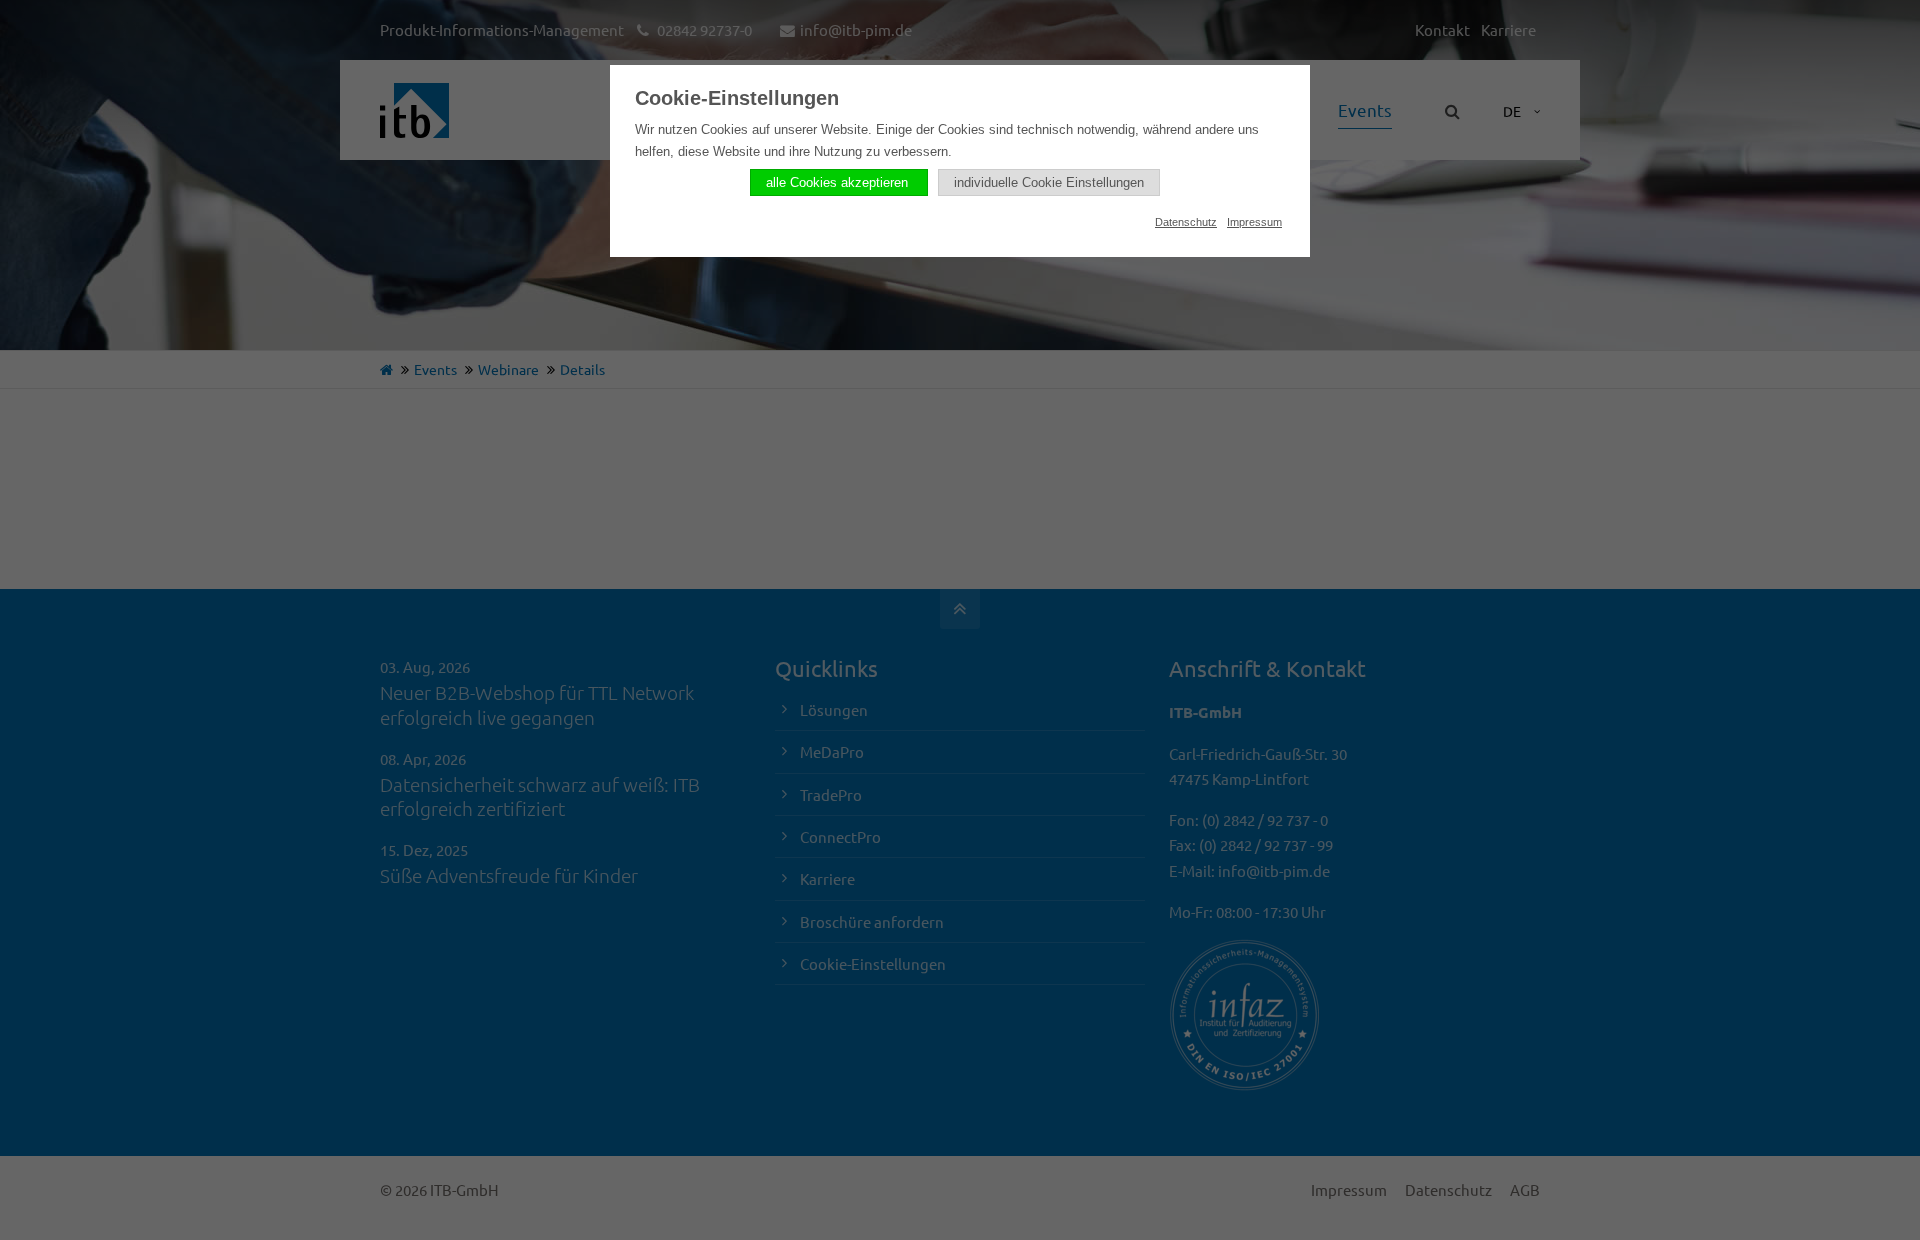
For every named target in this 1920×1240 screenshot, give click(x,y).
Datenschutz (1186, 222)
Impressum (1254, 222)
